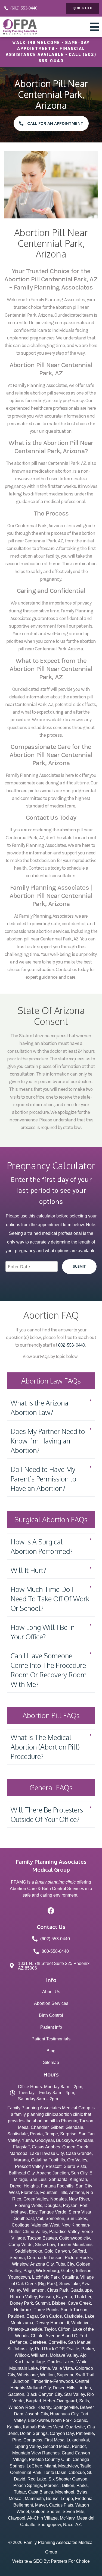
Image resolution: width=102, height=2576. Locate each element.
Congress (33, 2440)
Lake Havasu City (47, 2153)
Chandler (40, 2127)
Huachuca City (64, 2414)
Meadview (68, 2466)
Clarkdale (73, 2316)
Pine (17, 2440)
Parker (88, 2349)
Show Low (45, 2245)
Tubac (20, 2492)
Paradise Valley (64, 2232)
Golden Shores (46, 2512)
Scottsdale (18, 2134)
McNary (67, 2518)
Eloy (33, 2212)
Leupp (67, 2499)
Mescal (16, 2499)
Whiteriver (81, 2323)
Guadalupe (81, 2290)
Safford (79, 2251)
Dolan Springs (34, 2433)
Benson (46, 2297)
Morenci (52, 2486)
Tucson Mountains (75, 2245)
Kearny (44, 2407)
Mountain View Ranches (36, 2453)
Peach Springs (28, 2486)
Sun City (79, 2173)
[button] (51, 1408)
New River (79, 2199)
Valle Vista (63, 2368)
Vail (40, 2219)
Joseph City (37, 2414)
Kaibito (14, 2427)
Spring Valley (28, 2446)
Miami (50, 2466)
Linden (84, 2388)
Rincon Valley (23, 2297)
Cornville (57, 2342)
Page (29, 2271)
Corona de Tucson (45, 2258)
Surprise (68, 2134)
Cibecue (77, 2472)
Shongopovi (49, 2525)
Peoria (36, 2134)
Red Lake (37, 2479)
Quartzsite (75, 2427)
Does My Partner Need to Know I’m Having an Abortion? (48, 1441)
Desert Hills (64, 2388)
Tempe (51, 2134)
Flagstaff (21, 2147)
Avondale (84, 2140)
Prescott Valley (29, 2166)
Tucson (86, 2121)
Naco (68, 2525)
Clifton (64, 2329)
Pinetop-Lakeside (25, 2329)
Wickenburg (47, 2271)
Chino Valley (35, 2232)
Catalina (70, 2277)
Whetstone (27, 2375)
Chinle (37, 2336)
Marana (21, 2160)
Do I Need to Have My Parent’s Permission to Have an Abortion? (43, 1479)
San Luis (38, 2179)
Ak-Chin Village (42, 2518)
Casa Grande (79, 2153)
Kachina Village (30, 2362)
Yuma (27, 2140)
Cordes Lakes (61, 2362)
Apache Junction (53, 2173)
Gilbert (57, 2127)
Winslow (20, 2264)
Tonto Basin (55, 2472)
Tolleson (83, 2271)
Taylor (50, 2329)
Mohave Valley (64, 2355)
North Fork (61, 2420)
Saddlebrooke (29, 2251)
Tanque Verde (53, 2212)
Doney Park (21, 2303)
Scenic (80, 2420)
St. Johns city (20, 2349)
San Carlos (51, 2316)
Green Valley (36, 2199)
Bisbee (59, 2303)
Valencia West (45, 2225)
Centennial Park (26, 2472)
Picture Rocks (78, 2258)
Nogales (58, 2199)
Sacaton (16, 2394)
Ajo (83, 2355)
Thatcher (83, 2297)
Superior (65, 2375)
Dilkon (68, 2486)
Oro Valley (77, 2160)
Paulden (16, 2316)
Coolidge (21, 2225)
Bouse (52, 2499)
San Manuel (80, 2342)
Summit (42, 2303)
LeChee (34, 2466)
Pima (45, 2368)
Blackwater (38, 2420)
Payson (70, 2205)
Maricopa (18, 2153)
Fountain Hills (54, 2192)
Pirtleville (85, 2433)
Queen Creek (75, 2147)
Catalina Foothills (48, 2160)
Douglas (52, 2205)
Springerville (66, 2407)
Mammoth (34, 2499)
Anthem (77, 2192)
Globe (67, 2271)
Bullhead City (22, 2173)
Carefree (38, 2342)
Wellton (47, 2375)
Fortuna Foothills (57, 2186)
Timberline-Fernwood (52, 2381)
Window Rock (22, 2407)
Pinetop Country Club (50, 2459)
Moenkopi (65, 2492)
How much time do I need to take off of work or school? (50, 1599)
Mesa (23, 2127)
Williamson (34, 2290)
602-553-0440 (71, 1345)
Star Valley (75, 2394)
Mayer (41, 2505)
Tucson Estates (42, 2238)
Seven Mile (73, 2512)
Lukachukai (78, 2440)
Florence (30, 2192)
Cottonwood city (74, 2238)
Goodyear (44, 2140)
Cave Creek (79, 2303)
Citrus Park (58, 2290)
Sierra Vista (75, 2166)
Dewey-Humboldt (52, 2323)
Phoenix (69, 2121)
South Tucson (74, 2310)
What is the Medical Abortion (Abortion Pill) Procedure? (45, 1747)
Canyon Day (62, 2433)
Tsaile (86, 2466)
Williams (39, 2355)
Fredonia (84, 2499)
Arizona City (42, 2264)
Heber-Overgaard (60, 2401)
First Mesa (54, 2440)
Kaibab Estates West (43, 2427)
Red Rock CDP (50, 2349)
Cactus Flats (61, 2505)
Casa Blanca (41, 2492)
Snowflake (69, 2284)
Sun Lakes (77, 2219)
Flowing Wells (28, 2205)
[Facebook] (51, 1911)
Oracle (73, 2349)
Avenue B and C (61, 2336)
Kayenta (64, 2297)
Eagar (32, 2316)
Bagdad (33, 2401)
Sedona (17, 2258)
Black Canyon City (44, 2394)
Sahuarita (58, 2179)
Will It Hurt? (28, 1570)
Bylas (82, 2492)
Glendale (74, 2127)
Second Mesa (56, 2446)
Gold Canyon (57, 2251)
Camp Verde (21, 2245)
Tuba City (65, 2264)
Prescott (54, 2166)
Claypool (17, 2518)
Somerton (55, 2219)
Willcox (22, 2355)
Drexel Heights (24, 2186)
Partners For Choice (70, 2561)
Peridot (79, 2446)
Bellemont (23, 2505)
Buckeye (64, 2140)
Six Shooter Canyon (68, 2479)
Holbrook (23, 2310)
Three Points (46, 2310)
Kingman (78, 2179)
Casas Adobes (46, 2147)
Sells (84, 2401)
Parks (82, 2486)
